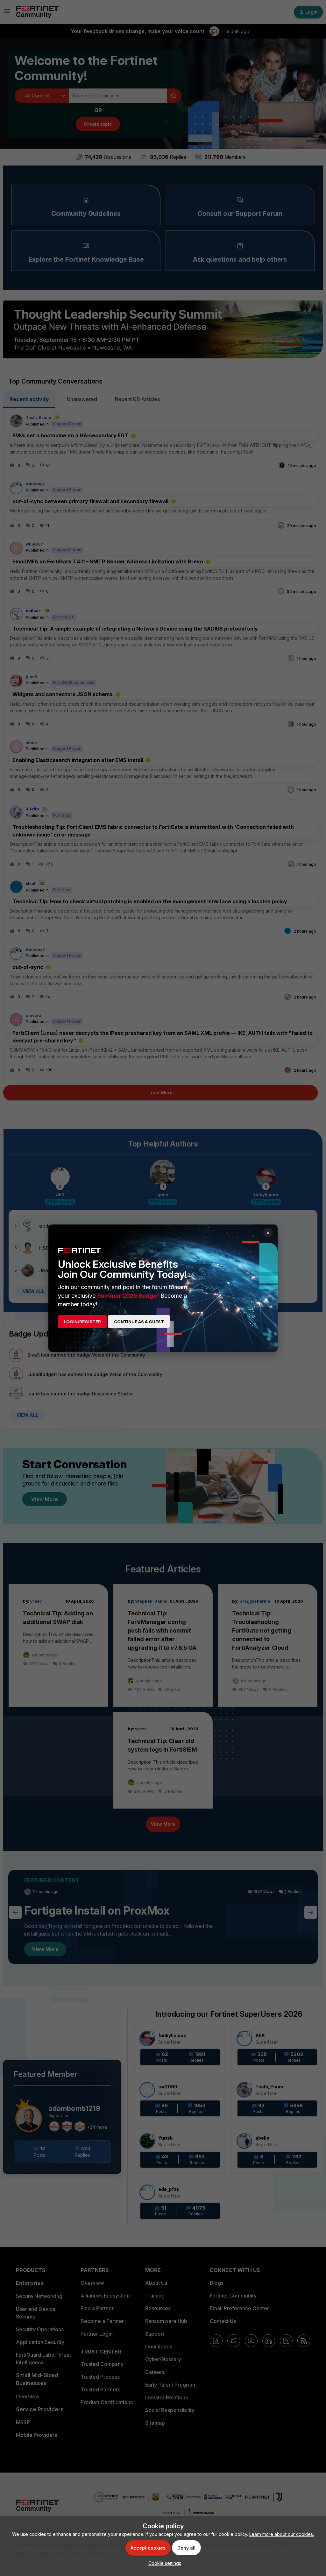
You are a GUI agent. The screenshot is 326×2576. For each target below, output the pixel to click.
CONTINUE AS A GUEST (139, 1322)
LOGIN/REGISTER (82, 1322)
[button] (163, 2563)
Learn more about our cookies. (282, 2534)
